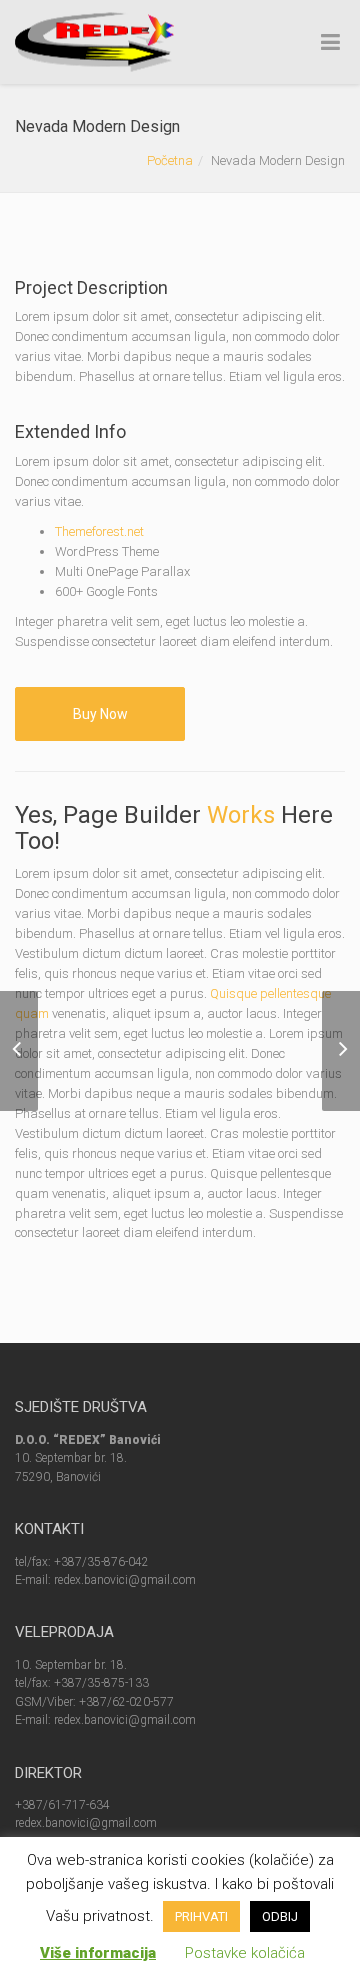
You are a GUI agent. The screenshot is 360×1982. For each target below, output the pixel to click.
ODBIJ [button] (280, 1916)
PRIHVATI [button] (201, 1916)
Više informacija (98, 1953)
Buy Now (100, 714)
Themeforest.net (99, 531)
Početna (170, 160)
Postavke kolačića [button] (245, 1953)
